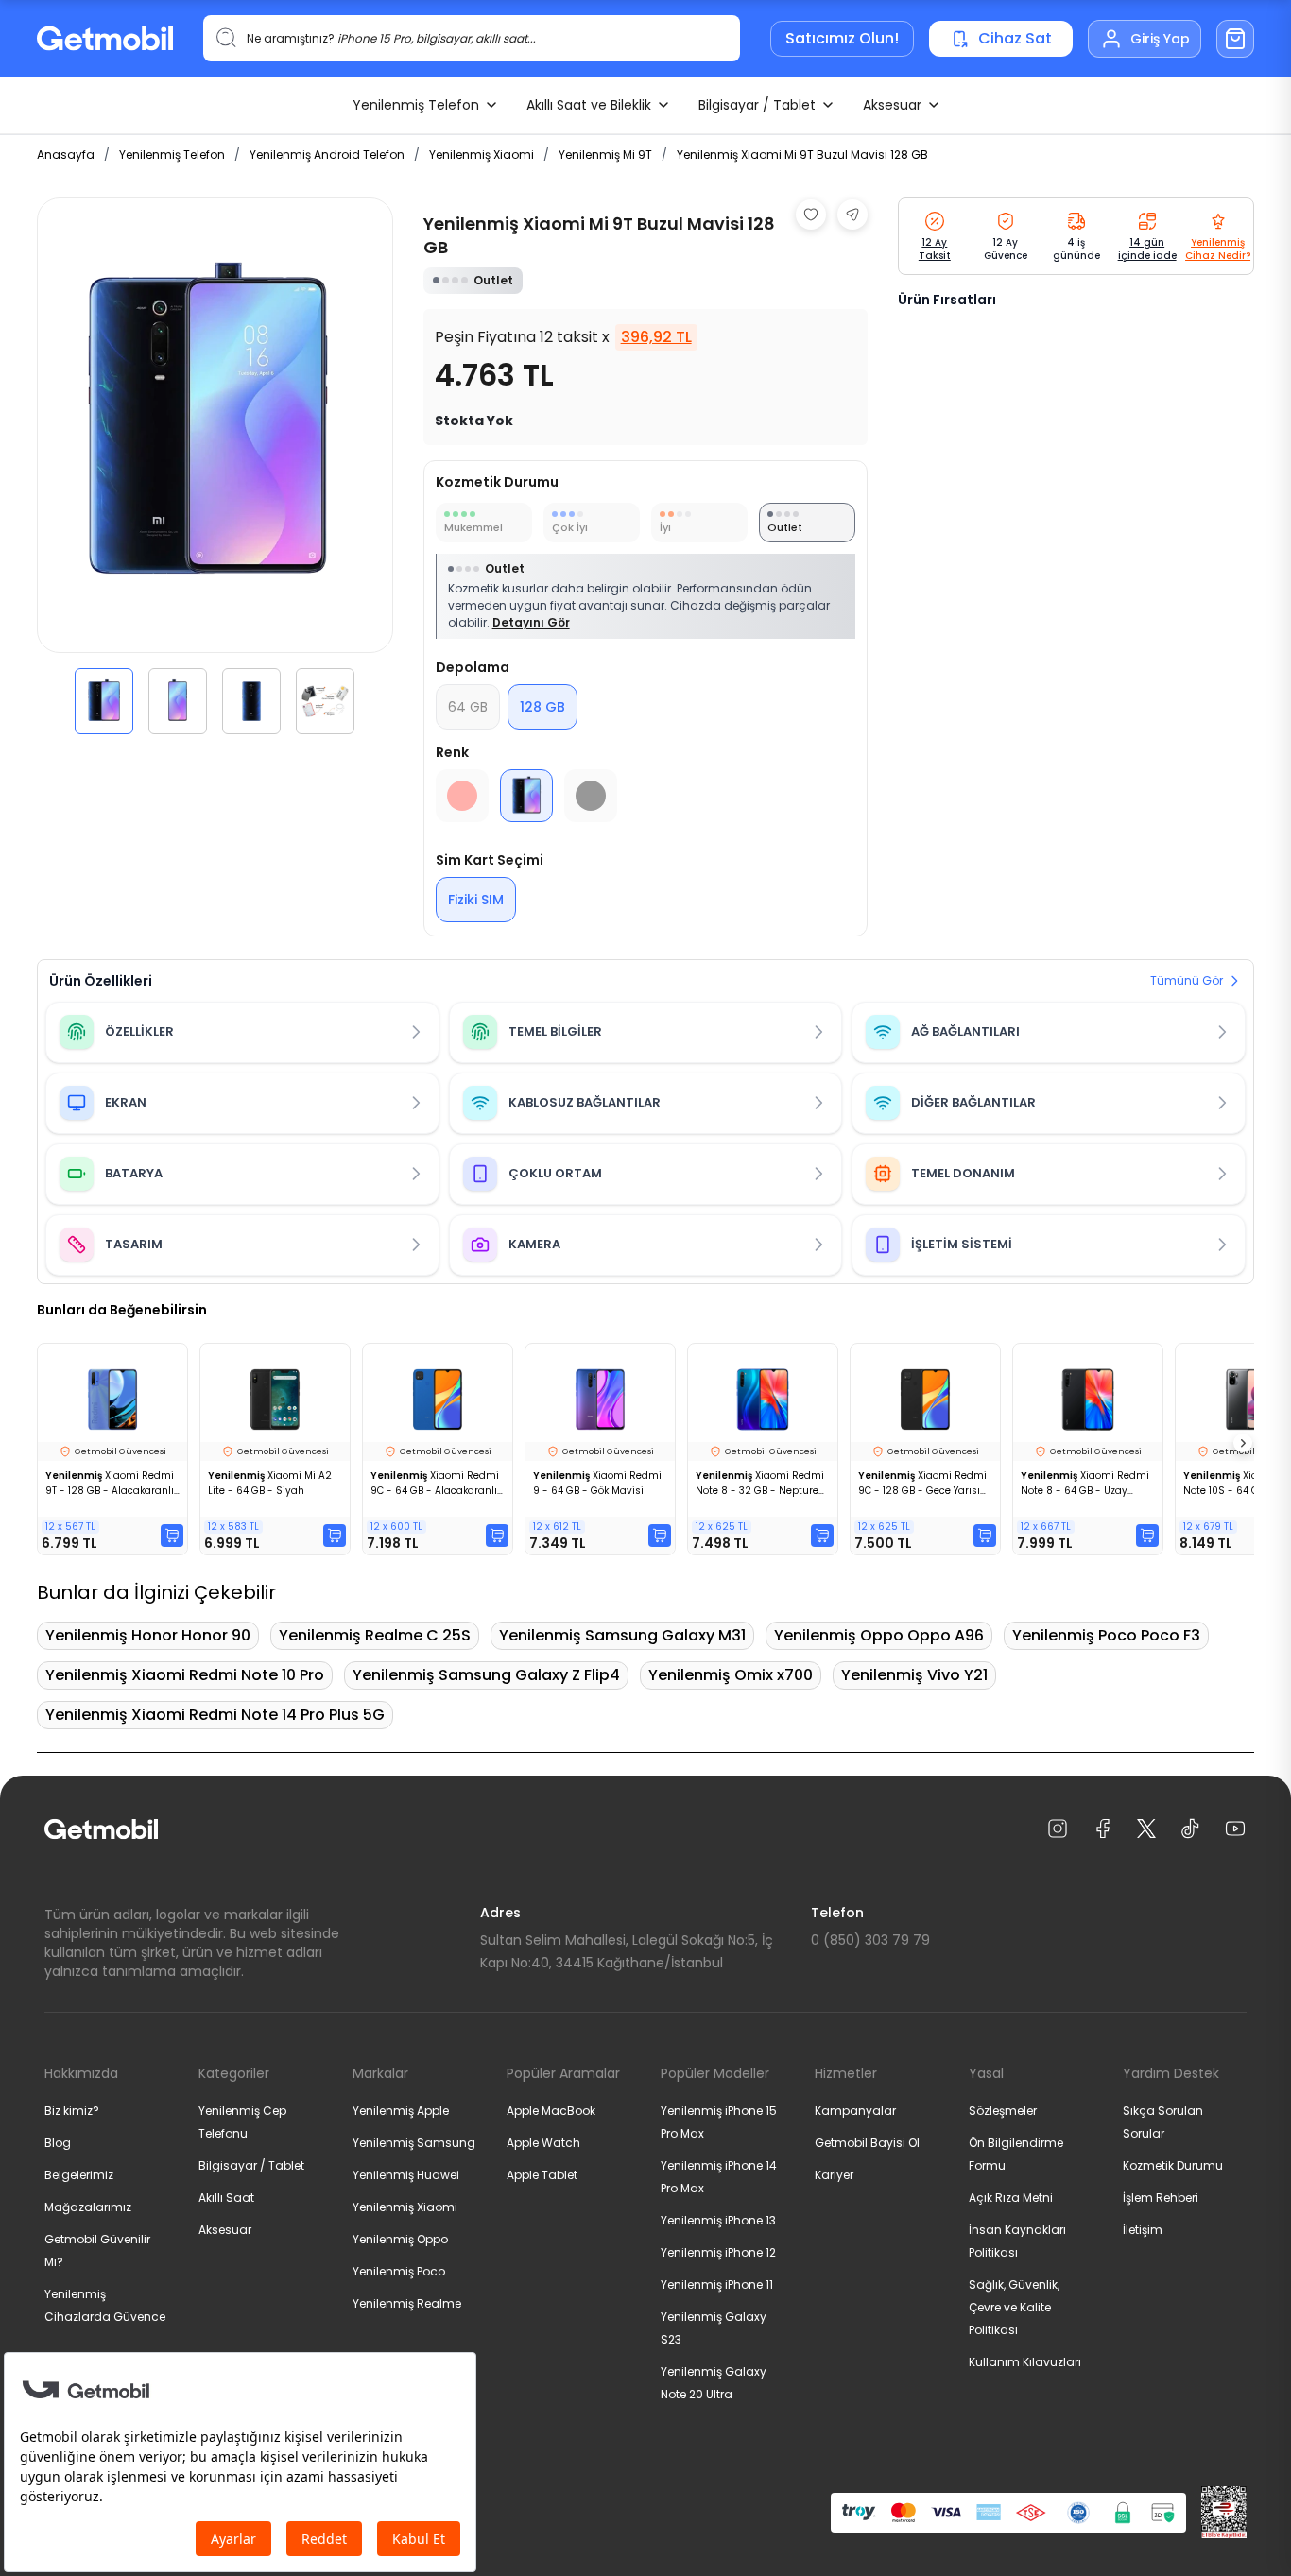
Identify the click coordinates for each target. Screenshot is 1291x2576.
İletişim (1143, 2230)
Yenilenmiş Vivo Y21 (914, 1675)
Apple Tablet (542, 2175)
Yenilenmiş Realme (407, 2303)
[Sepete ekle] (172, 1536)
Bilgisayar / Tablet (757, 105)
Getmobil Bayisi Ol (867, 2143)
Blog (58, 2143)
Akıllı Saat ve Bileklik (589, 105)
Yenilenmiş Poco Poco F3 (1106, 1635)
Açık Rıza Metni (1011, 2198)
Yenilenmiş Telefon (416, 105)
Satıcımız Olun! (842, 38)
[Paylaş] (852, 215)
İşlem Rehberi (1161, 2198)
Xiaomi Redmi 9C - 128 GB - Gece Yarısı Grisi (922, 1484)
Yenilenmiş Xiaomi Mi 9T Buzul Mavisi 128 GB (802, 155)
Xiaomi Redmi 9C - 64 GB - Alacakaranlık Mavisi (436, 1484)
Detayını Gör (531, 622)
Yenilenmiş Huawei (406, 2175)
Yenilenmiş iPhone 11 (717, 2284)
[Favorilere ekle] (811, 215)
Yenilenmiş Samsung (414, 2143)
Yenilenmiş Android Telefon (327, 155)
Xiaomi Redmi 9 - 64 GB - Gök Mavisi (597, 1483)
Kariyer (834, 2175)
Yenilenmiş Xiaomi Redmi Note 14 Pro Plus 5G (215, 1715)
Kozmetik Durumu (1173, 2165)
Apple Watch (543, 2143)
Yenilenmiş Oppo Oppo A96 (879, 1635)
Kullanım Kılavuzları (1025, 2362)
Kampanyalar (855, 2111)
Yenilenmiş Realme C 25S (375, 1635)
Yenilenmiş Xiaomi (482, 155)
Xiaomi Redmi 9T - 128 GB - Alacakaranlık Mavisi (112, 1484)
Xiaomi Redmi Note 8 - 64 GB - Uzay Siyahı (1085, 1484)
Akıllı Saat (226, 2198)
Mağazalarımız (88, 2207)
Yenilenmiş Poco (399, 2271)
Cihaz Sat (1015, 38)
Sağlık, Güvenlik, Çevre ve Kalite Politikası (1014, 2307)
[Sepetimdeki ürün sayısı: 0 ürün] (1235, 39)
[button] (104, 701)
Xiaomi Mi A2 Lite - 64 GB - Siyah (270, 1483)
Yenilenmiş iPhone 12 (718, 2252)
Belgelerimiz (79, 2175)
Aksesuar (892, 105)
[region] (215, 466)
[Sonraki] (1243, 1443)
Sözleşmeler (1003, 2111)
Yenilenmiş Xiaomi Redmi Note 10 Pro (185, 1675)
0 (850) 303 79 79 (870, 1940)
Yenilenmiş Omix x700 (731, 1675)
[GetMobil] (105, 38)
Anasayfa (66, 155)
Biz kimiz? (72, 2111)
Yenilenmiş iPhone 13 (718, 2220)
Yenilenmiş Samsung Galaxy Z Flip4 (486, 1675)
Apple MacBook (551, 2111)
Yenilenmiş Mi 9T (605, 155)
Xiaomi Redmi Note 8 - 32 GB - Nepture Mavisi (760, 1484)
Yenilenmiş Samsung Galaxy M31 (622, 1635)
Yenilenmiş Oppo (400, 2239)
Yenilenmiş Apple (401, 2111)
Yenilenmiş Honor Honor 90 (148, 1635)
